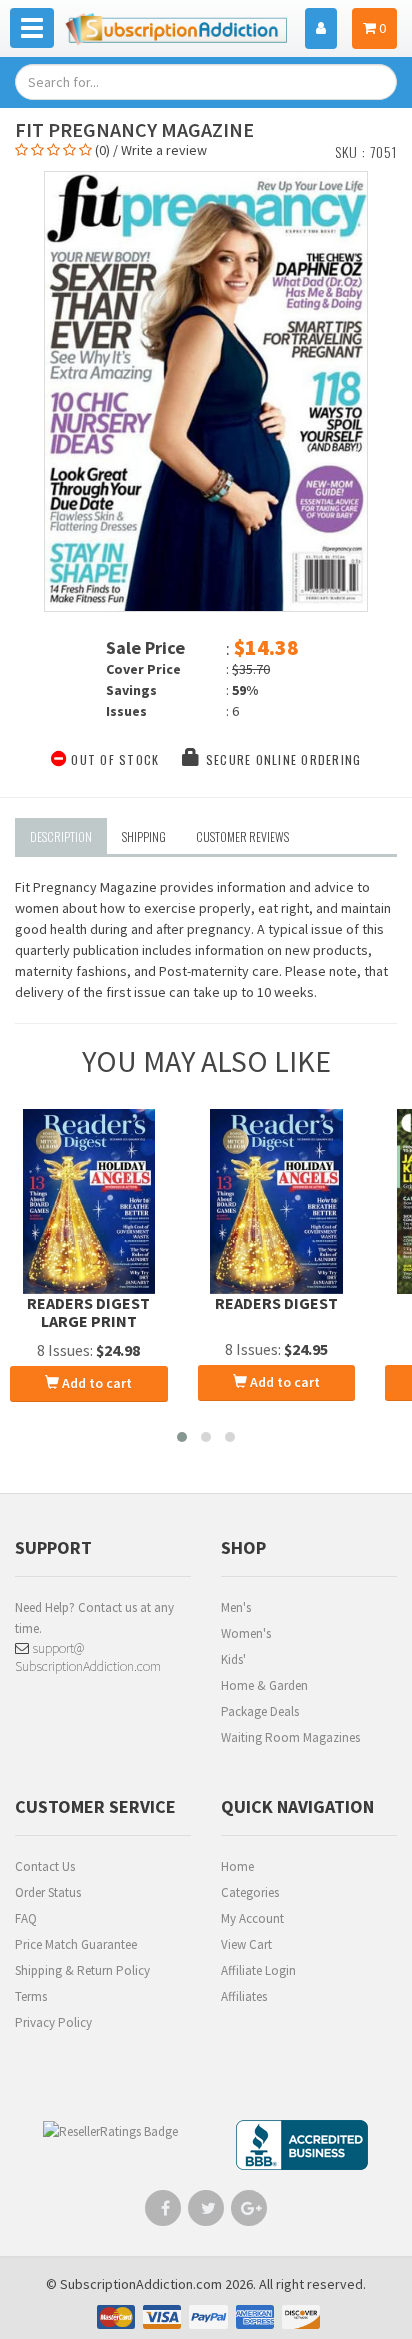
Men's (236, 1607)
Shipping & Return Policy (82, 1970)
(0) (102, 150)
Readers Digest (276, 1303)
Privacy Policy (53, 2022)
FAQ (26, 1918)
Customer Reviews (242, 836)
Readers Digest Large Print (88, 1312)
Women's (246, 1633)
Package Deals (260, 1711)
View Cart (246, 1944)
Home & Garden (264, 1685)
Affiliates (244, 1996)
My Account (252, 1918)
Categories (250, 1892)
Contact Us (45, 1866)
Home (237, 1866)
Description (61, 836)
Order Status (48, 1892)
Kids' (233, 1659)
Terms (31, 1996)
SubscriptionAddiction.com (141, 2284)
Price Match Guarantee (76, 1944)
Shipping (144, 836)
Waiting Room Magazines (290, 1737)
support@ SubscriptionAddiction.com (88, 1657)
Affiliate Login (258, 1970)
